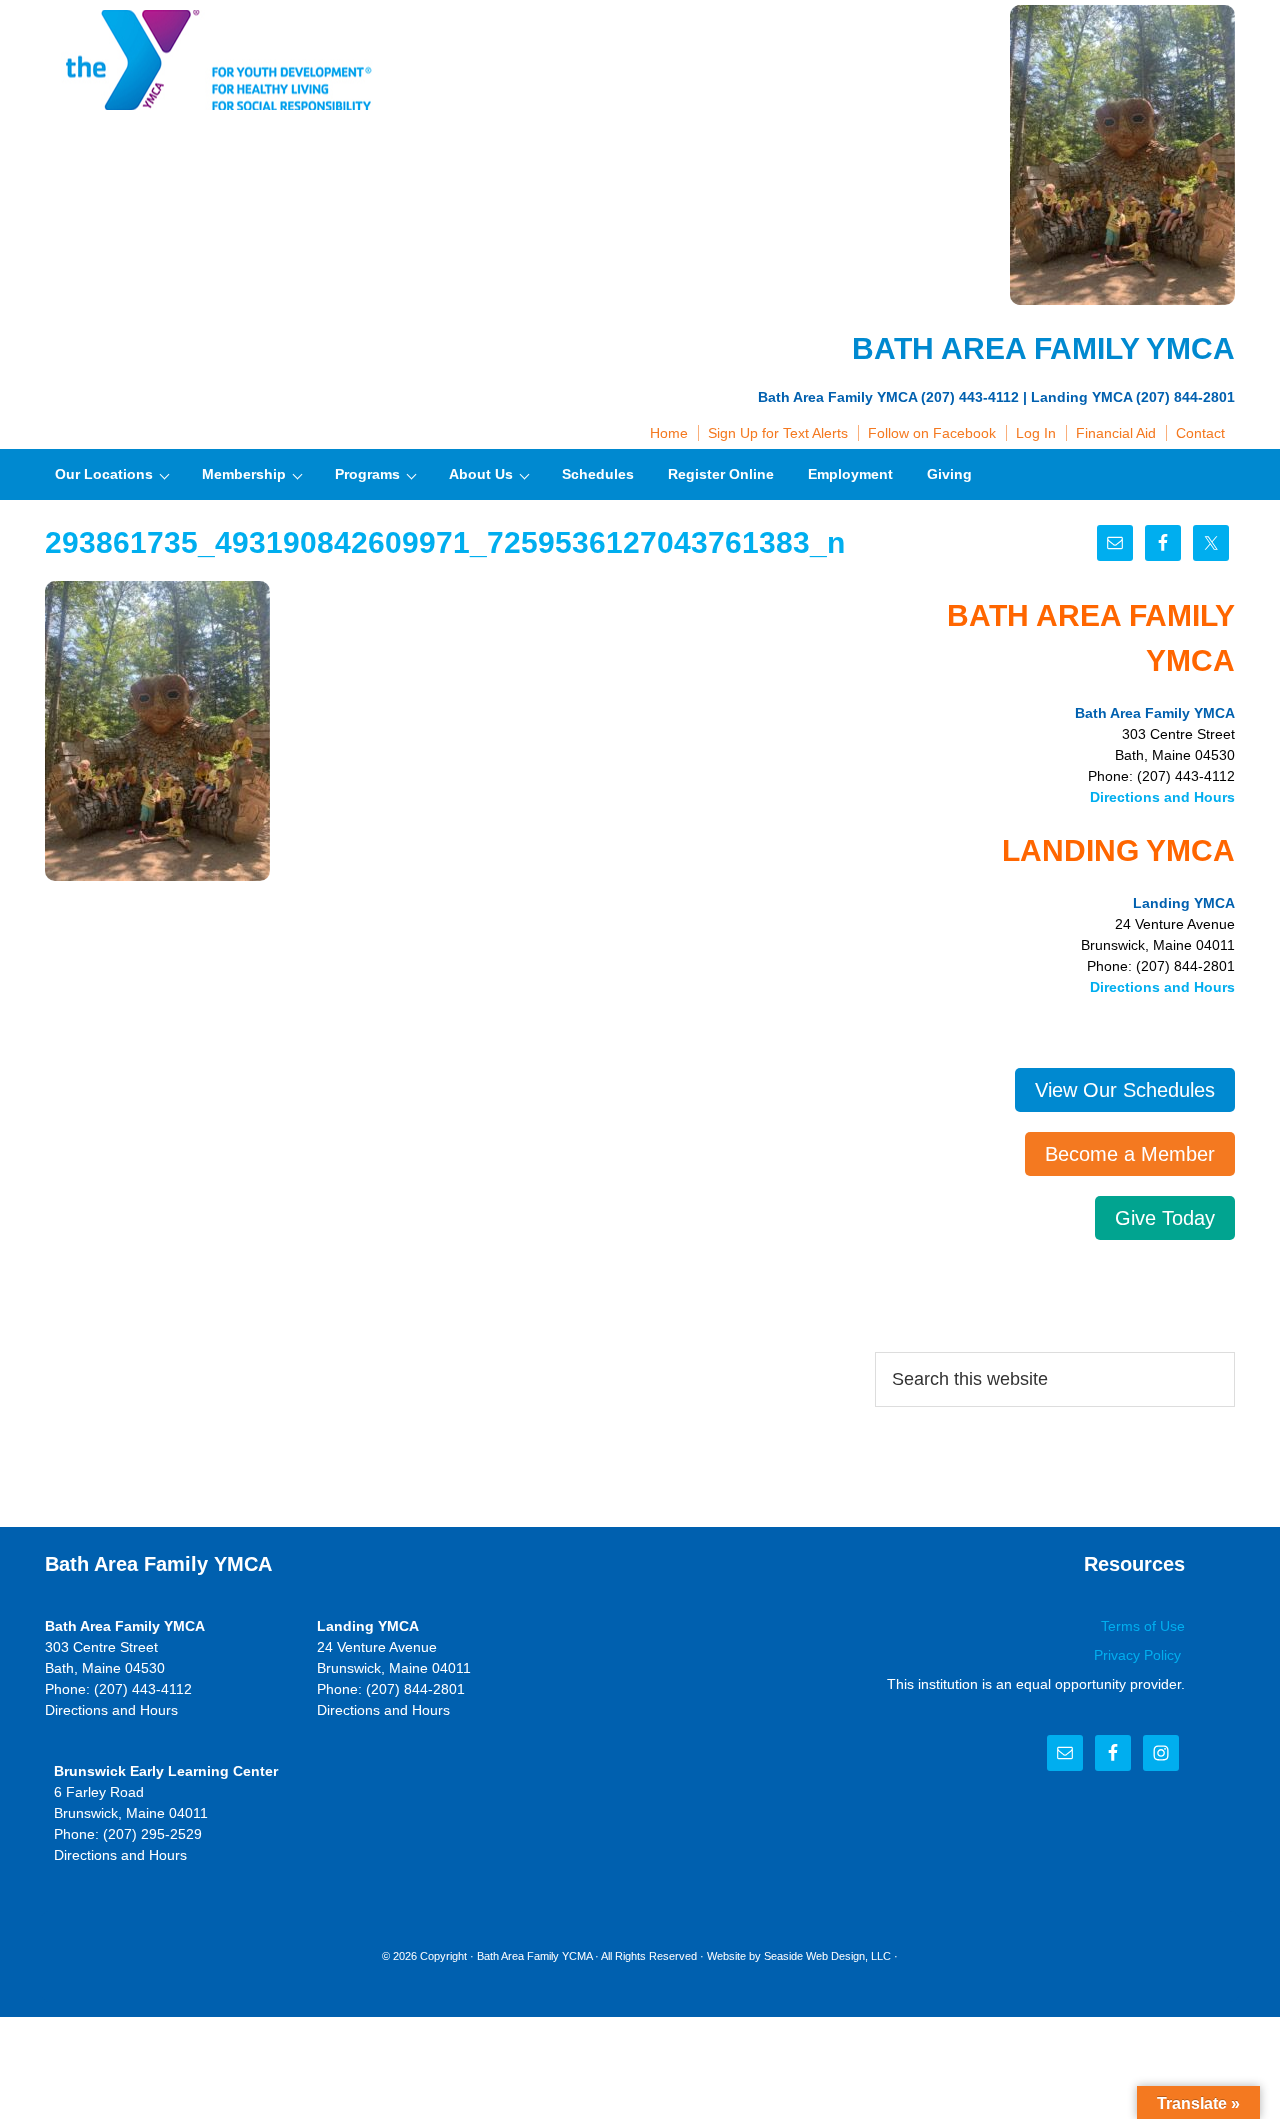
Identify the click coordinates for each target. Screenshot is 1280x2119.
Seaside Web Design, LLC (827, 1956)
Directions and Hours (1162, 797)
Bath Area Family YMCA (215, 60)
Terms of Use (1143, 1626)
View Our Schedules (1125, 1090)
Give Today (1165, 1218)
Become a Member (1130, 1154)
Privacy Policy (1139, 1655)
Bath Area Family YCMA (534, 1956)
